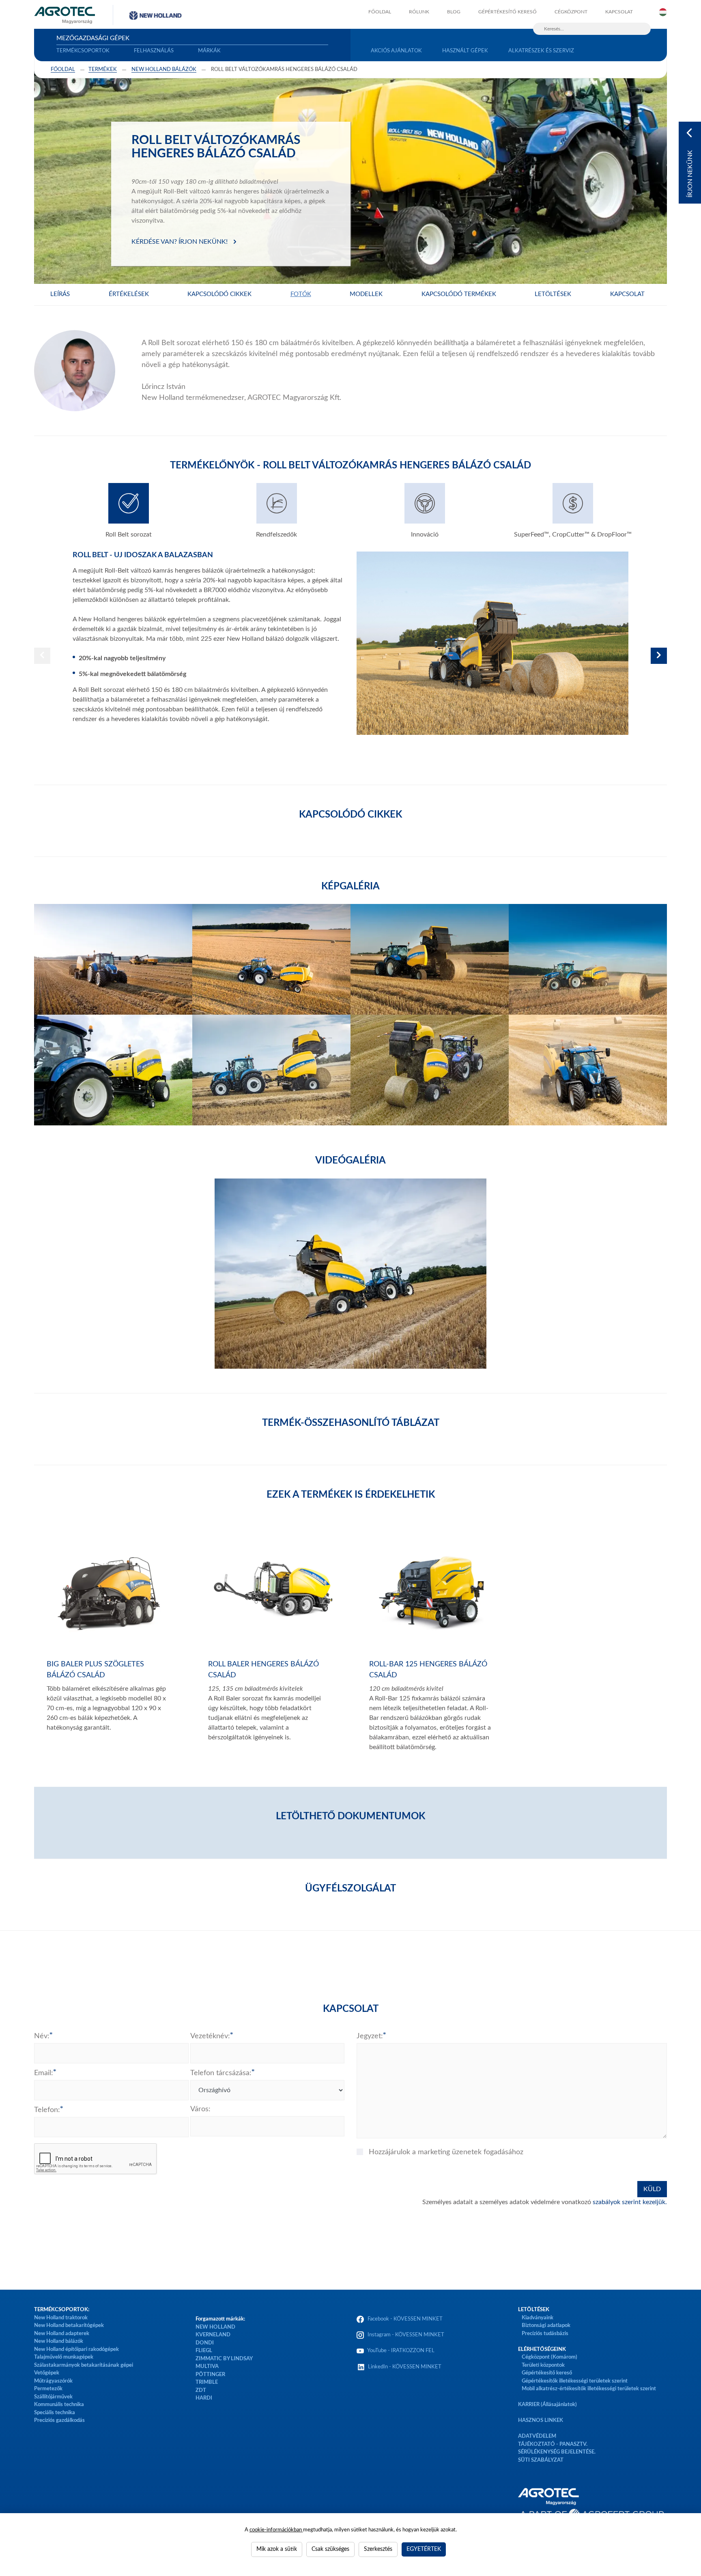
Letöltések (553, 294)
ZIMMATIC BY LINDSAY (224, 2359)
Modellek (366, 294)
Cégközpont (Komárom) (549, 2357)
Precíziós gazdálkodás (59, 2420)
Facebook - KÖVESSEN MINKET (405, 2319)
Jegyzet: (370, 2036)
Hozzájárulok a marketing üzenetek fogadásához (446, 2152)
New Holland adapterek (62, 2334)
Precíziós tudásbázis (545, 2334)
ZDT (201, 2390)
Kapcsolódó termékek (459, 294)
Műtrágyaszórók (53, 2381)
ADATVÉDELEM (537, 2436)
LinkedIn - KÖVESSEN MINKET (405, 2367)
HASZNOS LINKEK (541, 2420)
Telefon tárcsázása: (221, 2073)
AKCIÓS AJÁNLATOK (396, 51)
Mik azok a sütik (277, 2549)
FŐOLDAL (380, 12)
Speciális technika (55, 2413)
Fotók (301, 294)
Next (659, 656)
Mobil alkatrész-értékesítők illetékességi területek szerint (589, 2389)
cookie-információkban (276, 2530)
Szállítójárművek (53, 2397)
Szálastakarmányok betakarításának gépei (84, 2365)
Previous (42, 656)
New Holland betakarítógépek (69, 2326)
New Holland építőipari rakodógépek (76, 2350)
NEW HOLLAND (215, 2327)
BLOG (454, 12)
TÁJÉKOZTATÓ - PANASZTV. (553, 2444)
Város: (200, 2109)
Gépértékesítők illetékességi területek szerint (575, 2381)
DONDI (205, 2343)
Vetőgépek (47, 2373)
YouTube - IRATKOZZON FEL (400, 2351)
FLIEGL (204, 2351)
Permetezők (48, 2389)
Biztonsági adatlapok (545, 2326)
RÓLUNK (419, 12)
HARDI (204, 2398)
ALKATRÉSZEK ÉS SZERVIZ (541, 51)
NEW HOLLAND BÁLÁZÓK (164, 70)
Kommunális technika (59, 2405)
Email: (44, 2073)
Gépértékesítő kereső (507, 12)
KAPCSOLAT (619, 12)
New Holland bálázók (59, 2341)
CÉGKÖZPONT (571, 12)
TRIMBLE (207, 2382)
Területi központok (543, 2365)
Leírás (60, 294)
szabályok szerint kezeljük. (630, 2202)
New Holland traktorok (61, 2318)
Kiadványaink (538, 2318)
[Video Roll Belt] (350, 1274)
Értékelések (129, 294)
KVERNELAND (213, 2335)
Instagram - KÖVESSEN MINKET (406, 2335)
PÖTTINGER (210, 2375)
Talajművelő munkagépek (64, 2357)
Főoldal (63, 70)
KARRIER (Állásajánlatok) (547, 2405)
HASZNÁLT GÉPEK (465, 51)
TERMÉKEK (103, 70)
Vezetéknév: (210, 2036)
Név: (42, 2036)
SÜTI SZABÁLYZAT (541, 2460)
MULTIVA (207, 2367)
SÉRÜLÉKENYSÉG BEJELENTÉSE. (557, 2452)
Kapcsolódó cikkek (219, 294)
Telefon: (47, 2110)
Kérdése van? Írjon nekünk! (180, 242)
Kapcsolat (627, 294)
